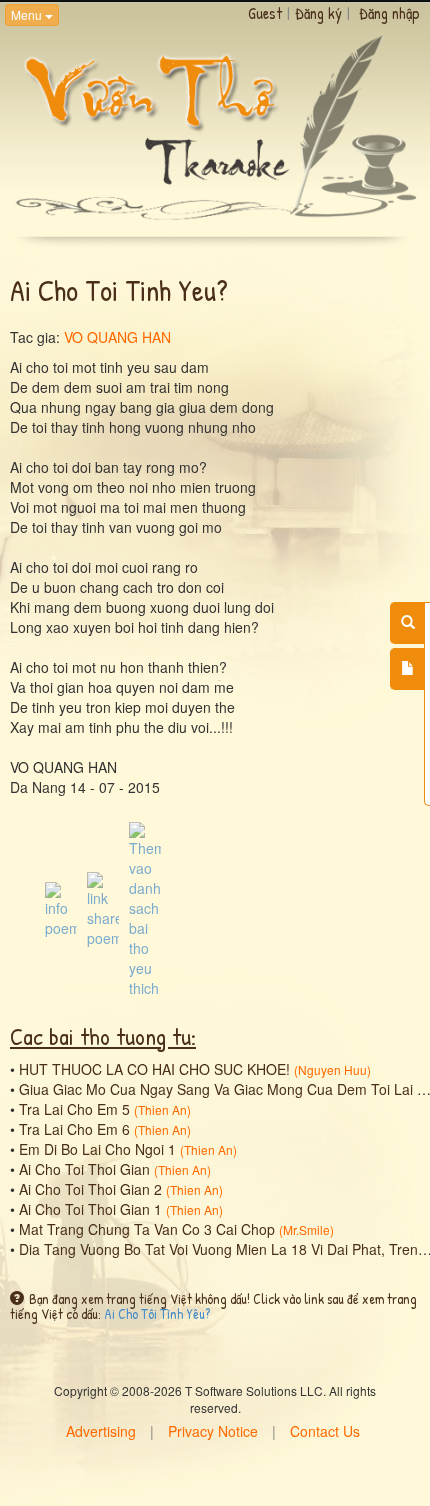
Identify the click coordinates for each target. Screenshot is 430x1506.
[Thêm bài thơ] (407, 669)
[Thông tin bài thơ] (61, 907)
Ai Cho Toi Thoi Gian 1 (90, 1209)
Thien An (162, 1109)
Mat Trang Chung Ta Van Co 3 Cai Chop (147, 1229)
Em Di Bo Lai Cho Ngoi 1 (97, 1149)
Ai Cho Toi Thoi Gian (84, 1169)
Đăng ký (318, 13)
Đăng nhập (389, 13)
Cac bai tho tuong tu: (103, 1036)
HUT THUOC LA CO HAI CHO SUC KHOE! (154, 1069)
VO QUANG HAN (117, 337)
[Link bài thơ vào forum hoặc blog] (103, 907)
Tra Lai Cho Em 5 (74, 1109)
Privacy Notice (213, 1431)
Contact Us (325, 1431)
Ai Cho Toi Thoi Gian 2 (90, 1189)
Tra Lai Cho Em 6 (74, 1129)
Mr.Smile (306, 1229)
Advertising (101, 1431)
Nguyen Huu (332, 1069)
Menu (28, 14)
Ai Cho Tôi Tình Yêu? (157, 1313)
